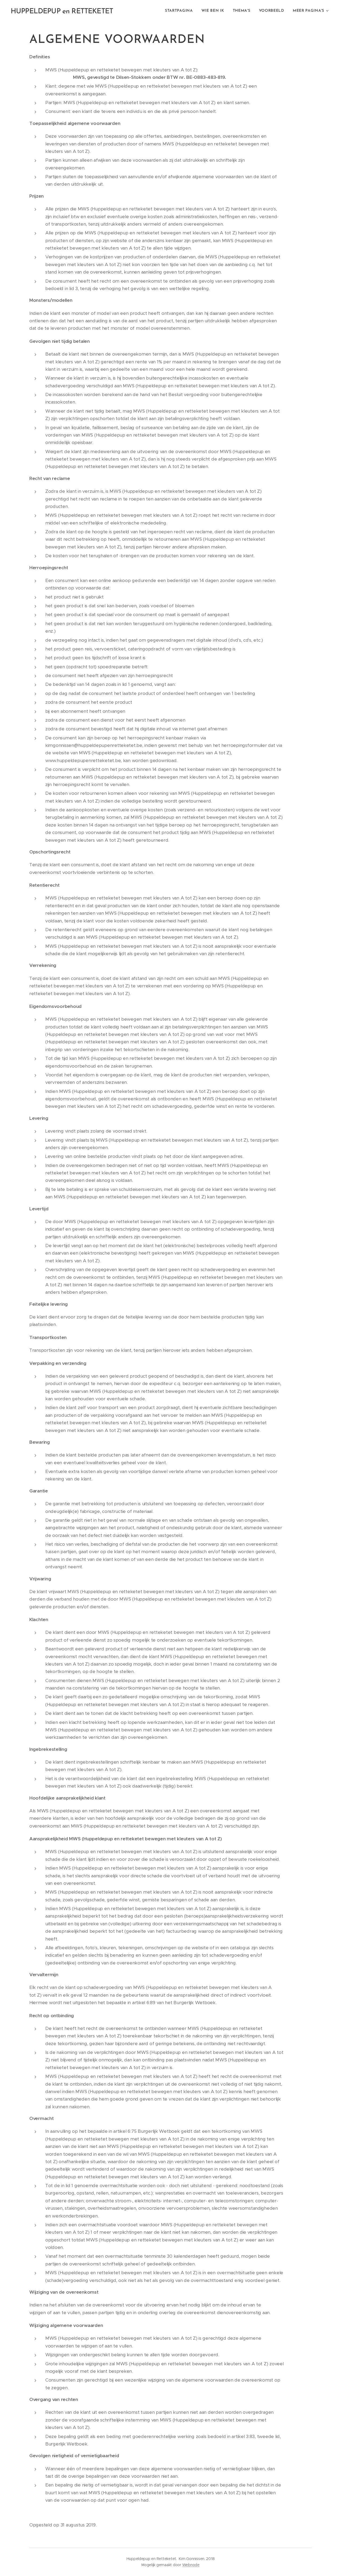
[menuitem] (180, 11)
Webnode (191, 2565)
